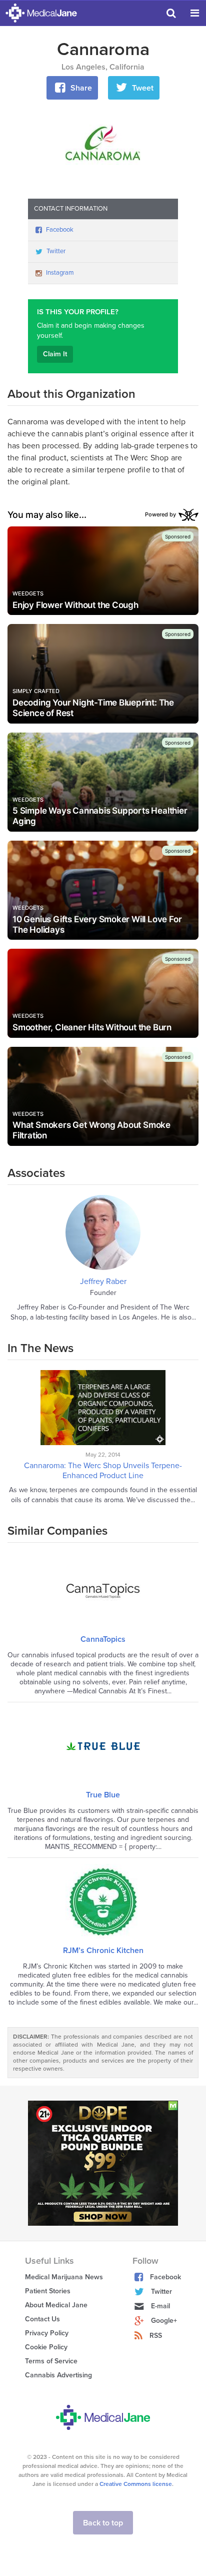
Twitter (56, 251)
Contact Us (42, 2319)
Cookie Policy (46, 2347)
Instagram (60, 273)
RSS (156, 2336)
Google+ (164, 2321)
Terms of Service (51, 2361)
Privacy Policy (47, 2333)
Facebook (60, 230)
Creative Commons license (136, 2484)
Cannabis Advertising (58, 2375)
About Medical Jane (56, 2305)
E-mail (160, 2306)
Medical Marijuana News (64, 2277)
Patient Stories (48, 2291)
